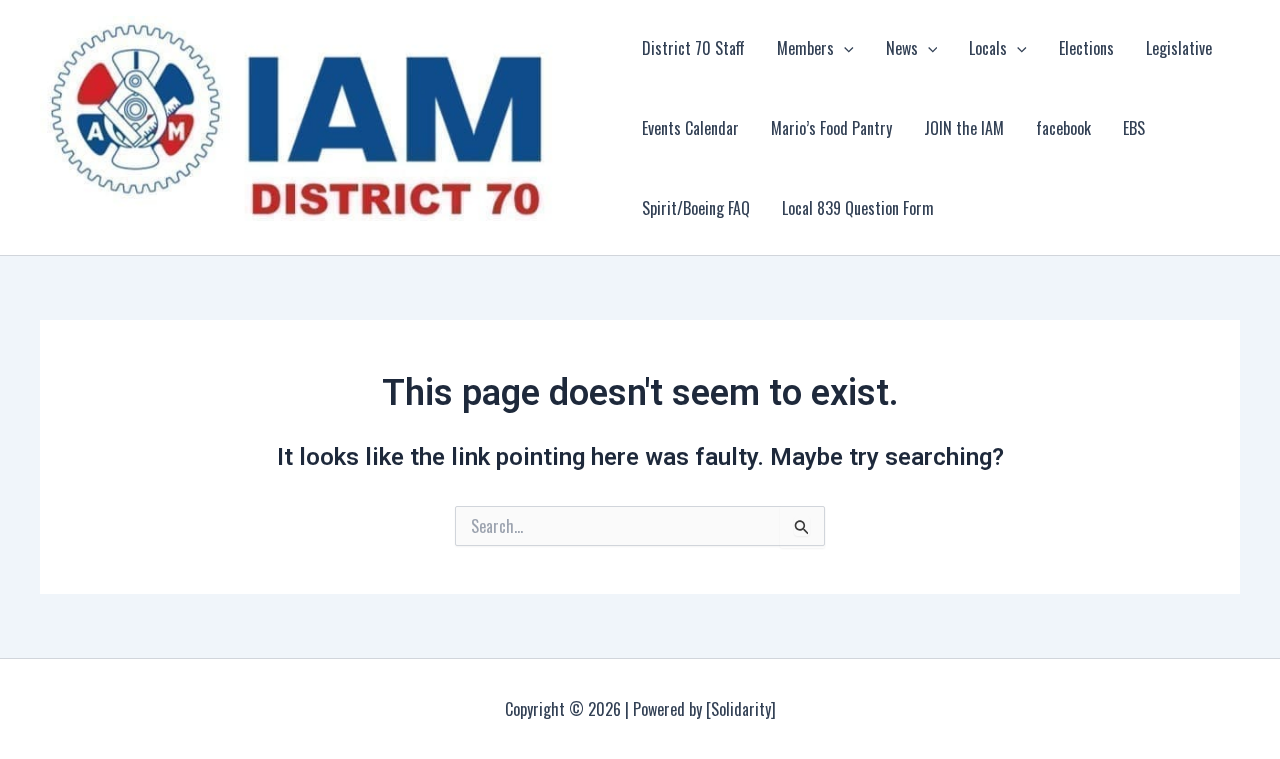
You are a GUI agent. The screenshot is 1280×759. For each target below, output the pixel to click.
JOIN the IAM (964, 128)
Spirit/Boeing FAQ (696, 208)
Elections (1086, 48)
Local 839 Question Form (858, 208)
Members (805, 48)
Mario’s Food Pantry (831, 128)
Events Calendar (690, 128)
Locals (988, 48)
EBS (1134, 128)
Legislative (1179, 48)
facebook (1063, 128)
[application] (844, 48)
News (902, 48)
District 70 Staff (693, 48)
